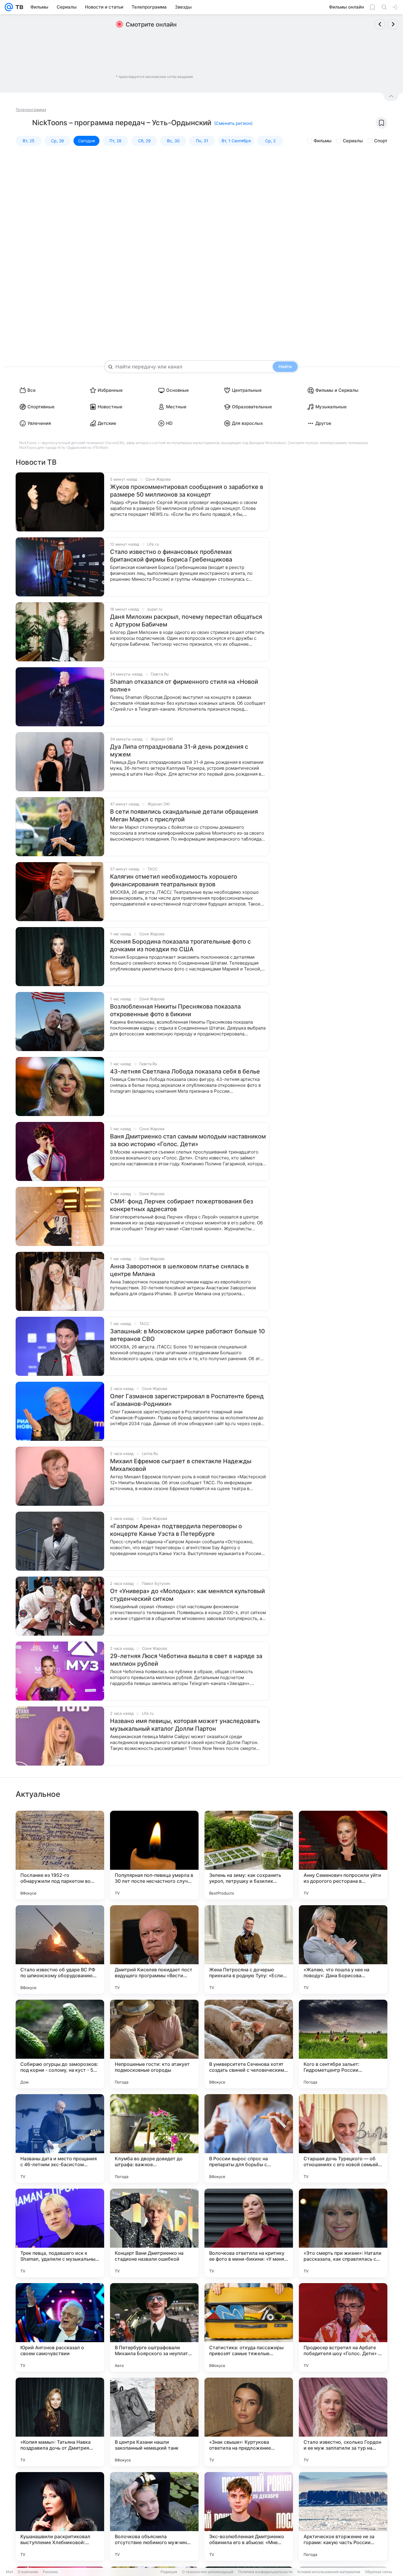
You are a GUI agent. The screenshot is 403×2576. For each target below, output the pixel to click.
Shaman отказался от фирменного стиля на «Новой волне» (184, 686)
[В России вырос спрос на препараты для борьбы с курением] (249, 2138)
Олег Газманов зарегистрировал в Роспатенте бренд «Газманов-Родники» (187, 1400)
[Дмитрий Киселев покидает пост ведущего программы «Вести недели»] (154, 1949)
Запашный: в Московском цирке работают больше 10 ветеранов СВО (187, 1335)
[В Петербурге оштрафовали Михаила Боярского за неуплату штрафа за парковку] (154, 2327)
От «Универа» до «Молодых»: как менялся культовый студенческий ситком (187, 1595)
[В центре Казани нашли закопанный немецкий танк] (154, 2422)
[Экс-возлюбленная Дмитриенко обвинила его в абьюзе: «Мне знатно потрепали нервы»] (249, 2516)
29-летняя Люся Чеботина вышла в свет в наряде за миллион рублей (186, 1660)
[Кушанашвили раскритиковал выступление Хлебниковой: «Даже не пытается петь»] (60, 2516)
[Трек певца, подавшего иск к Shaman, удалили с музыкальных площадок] (60, 2233)
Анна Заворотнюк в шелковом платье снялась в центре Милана (179, 1270)
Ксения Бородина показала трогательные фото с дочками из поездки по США (180, 945)
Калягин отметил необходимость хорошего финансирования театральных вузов (174, 880)
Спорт (381, 141)
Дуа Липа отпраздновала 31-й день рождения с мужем (179, 751)
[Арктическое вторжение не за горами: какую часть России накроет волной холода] (343, 2516)
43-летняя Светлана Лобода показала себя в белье (185, 1071)
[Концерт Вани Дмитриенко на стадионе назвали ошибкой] (154, 2233)
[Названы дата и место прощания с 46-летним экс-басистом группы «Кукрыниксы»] (60, 2138)
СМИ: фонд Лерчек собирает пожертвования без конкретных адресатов (182, 1205)
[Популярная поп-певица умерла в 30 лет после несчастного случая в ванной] (154, 1855)
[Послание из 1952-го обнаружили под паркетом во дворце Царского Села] (60, 1855)
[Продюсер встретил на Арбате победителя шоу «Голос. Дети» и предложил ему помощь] (343, 2327)
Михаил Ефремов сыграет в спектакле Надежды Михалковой (181, 1465)
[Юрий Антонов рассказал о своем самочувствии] (60, 2327)
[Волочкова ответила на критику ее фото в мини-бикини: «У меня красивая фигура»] (249, 2233)
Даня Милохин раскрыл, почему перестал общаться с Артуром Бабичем (186, 621)
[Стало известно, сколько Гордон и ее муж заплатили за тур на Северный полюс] (343, 2422)
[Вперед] (393, 24)
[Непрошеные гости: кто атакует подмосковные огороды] (154, 2044)
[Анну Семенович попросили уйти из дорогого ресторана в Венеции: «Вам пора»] (343, 1855)
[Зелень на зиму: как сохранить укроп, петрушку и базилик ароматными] (249, 1855)
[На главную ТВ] (18, 7)
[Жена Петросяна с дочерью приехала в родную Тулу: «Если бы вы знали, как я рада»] (249, 1949)
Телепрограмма (31, 110)
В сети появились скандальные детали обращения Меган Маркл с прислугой (184, 815)
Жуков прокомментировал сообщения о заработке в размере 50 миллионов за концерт (187, 491)
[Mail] (9, 7)
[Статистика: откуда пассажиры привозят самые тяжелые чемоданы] (249, 2327)
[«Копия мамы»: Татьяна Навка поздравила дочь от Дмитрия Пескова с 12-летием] (60, 2422)
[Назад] (380, 24)
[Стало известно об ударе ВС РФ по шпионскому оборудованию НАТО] (60, 1949)
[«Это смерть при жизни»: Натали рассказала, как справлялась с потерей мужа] (343, 2233)
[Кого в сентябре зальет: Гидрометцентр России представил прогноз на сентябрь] (343, 2044)
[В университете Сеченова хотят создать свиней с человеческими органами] (249, 2044)
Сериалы (353, 141)
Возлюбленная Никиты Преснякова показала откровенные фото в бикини (175, 1010)
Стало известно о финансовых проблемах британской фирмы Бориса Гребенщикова (171, 556)
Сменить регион (233, 123)
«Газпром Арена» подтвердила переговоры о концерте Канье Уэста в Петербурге (176, 1530)
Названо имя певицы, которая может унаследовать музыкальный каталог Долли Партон (185, 1725)
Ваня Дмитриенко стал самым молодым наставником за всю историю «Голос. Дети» (188, 1140)
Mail (9, 2572)
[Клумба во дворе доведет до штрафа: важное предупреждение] (154, 2138)
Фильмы (323, 141)
